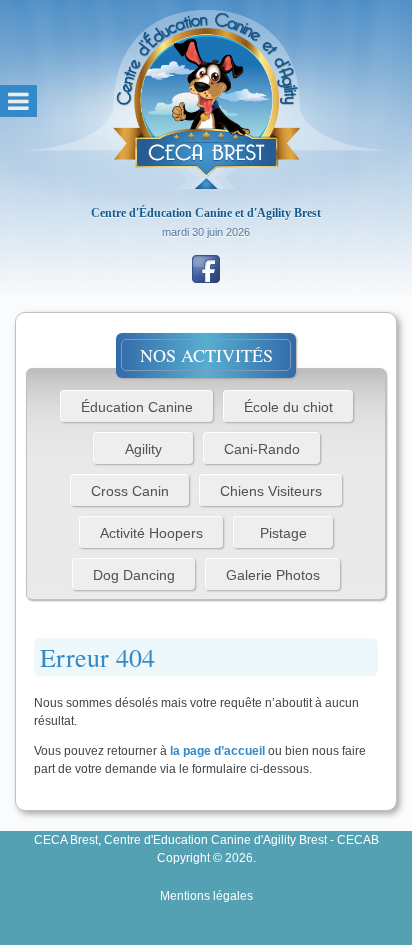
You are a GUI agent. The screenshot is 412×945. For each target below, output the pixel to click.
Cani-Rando (262, 449)
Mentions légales (206, 896)
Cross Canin (130, 491)
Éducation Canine (137, 407)
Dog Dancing (134, 575)
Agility (143, 449)
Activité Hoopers (151, 533)
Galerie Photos (273, 575)
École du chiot (288, 407)
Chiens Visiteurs (271, 491)
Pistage (283, 533)
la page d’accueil (217, 751)
